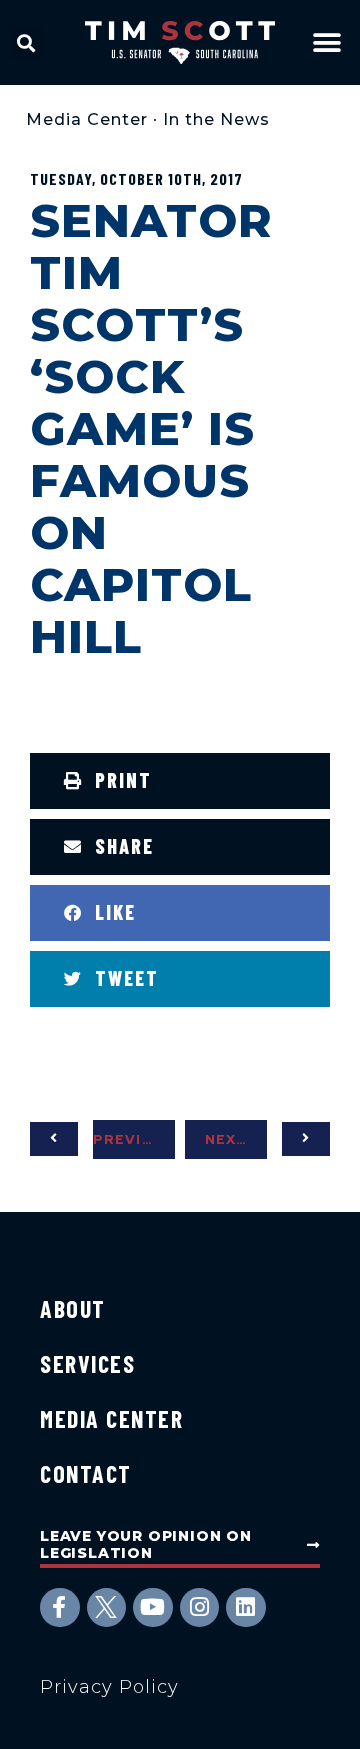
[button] (26, 42)
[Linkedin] (246, 1608)
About (73, 1308)
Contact (86, 1473)
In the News (216, 119)
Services (87, 1363)
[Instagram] (200, 1608)
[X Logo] (107, 1608)
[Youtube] (153, 1608)
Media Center (87, 119)
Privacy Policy (109, 1687)
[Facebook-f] (60, 1608)
